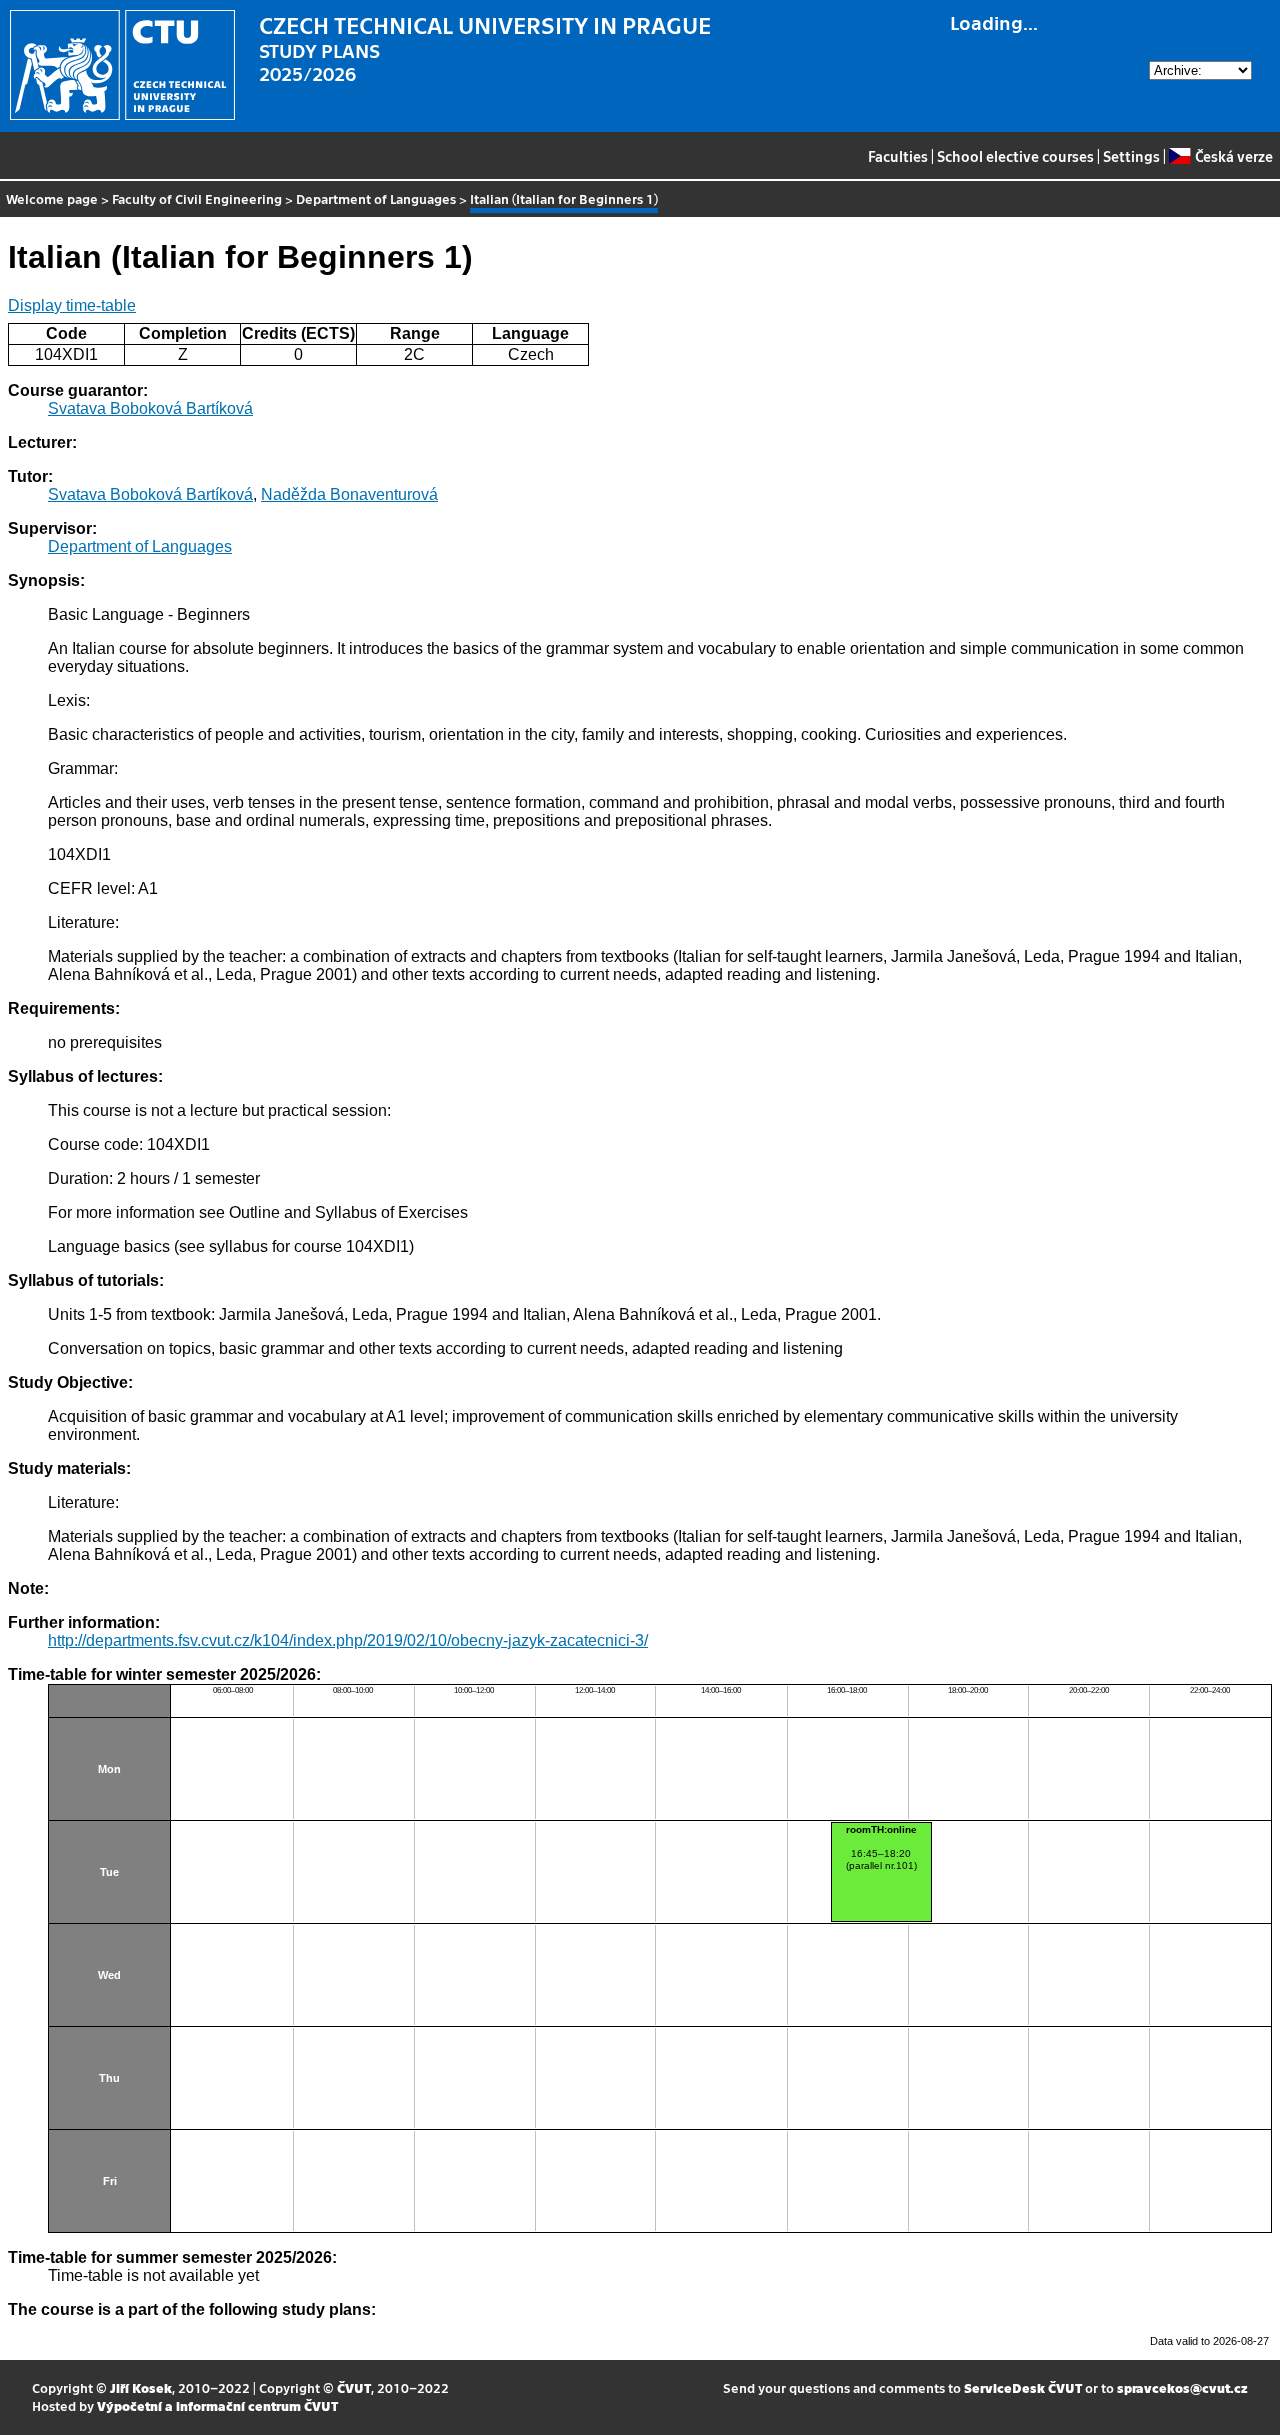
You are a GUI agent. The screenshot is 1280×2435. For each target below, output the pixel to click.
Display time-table (72, 305)
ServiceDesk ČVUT (1023, 2387)
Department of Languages (376, 198)
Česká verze (1233, 156)
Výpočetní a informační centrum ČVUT (217, 2405)
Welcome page (52, 198)
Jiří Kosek (141, 2387)
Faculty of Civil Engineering (197, 198)
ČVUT (354, 2387)
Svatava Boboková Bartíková (150, 408)
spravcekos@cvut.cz (1182, 2387)
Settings (1131, 156)
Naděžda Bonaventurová (349, 494)
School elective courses (1015, 156)
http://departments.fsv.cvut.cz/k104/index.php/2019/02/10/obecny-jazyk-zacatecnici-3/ (348, 1640)
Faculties (898, 156)
